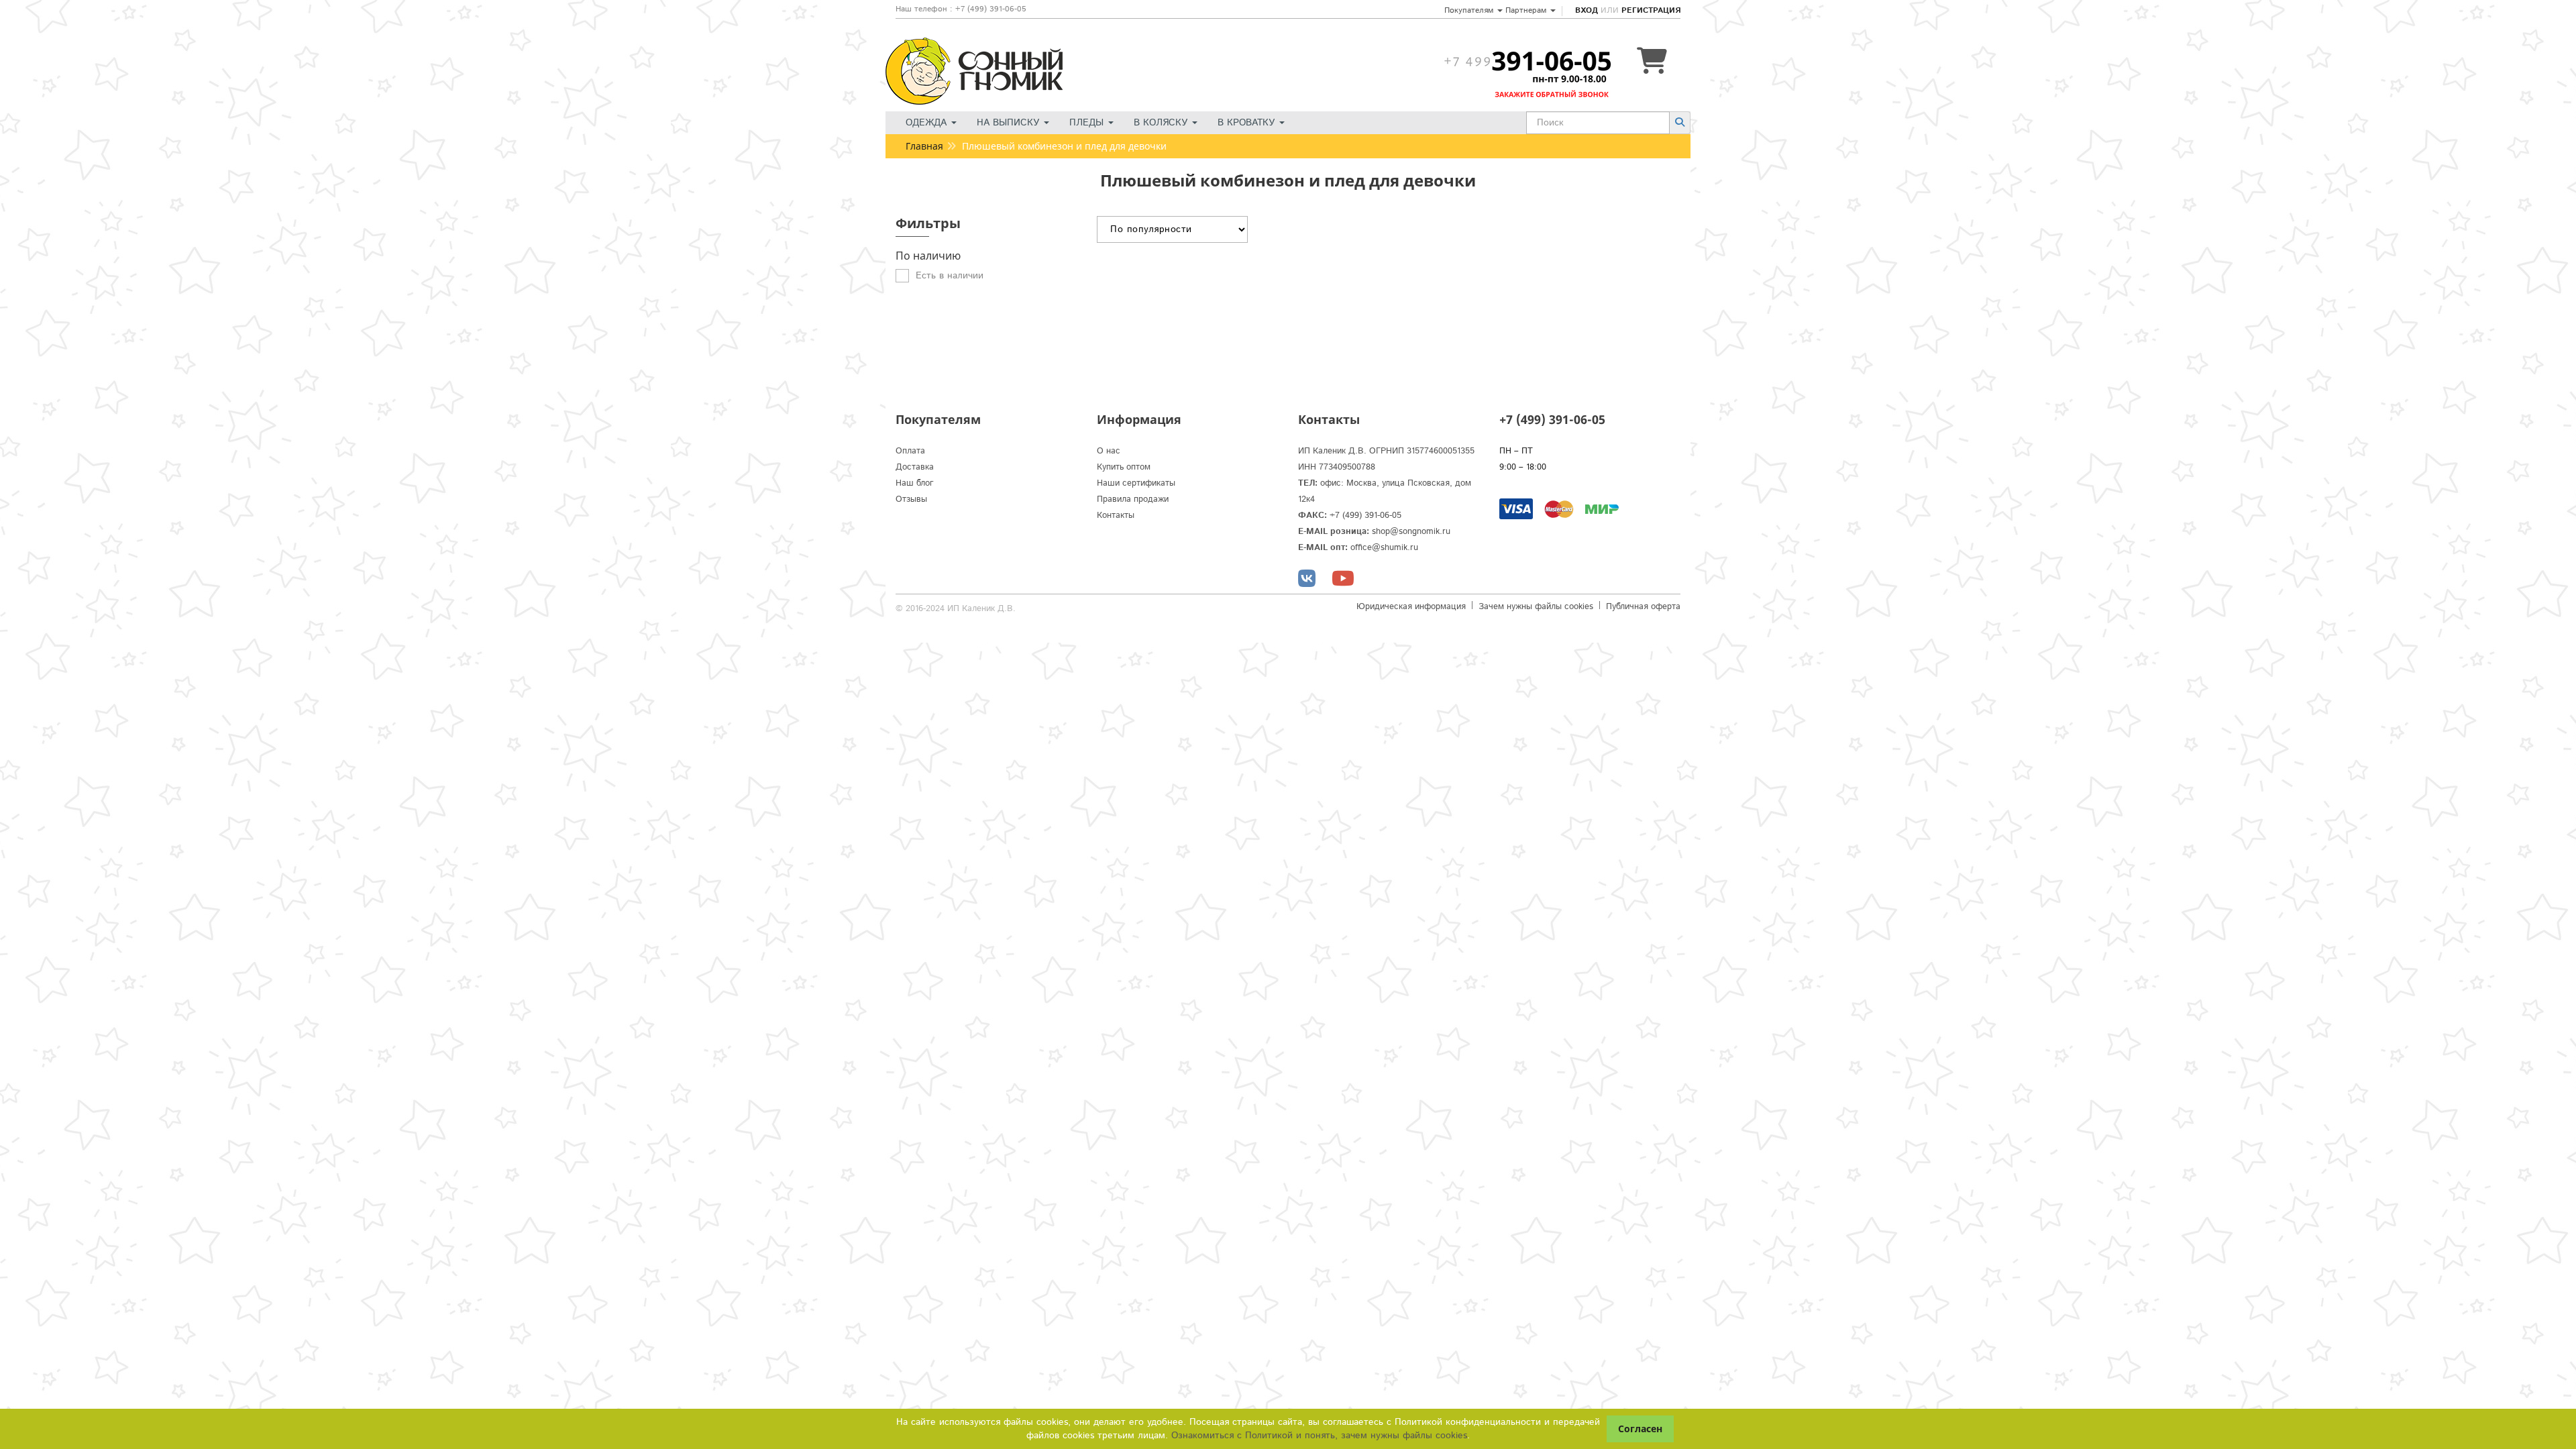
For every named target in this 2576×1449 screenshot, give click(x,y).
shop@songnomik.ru (1411, 532)
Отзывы (911, 499)
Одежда (928, 123)
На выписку (1010, 123)
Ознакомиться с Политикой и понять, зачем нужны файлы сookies (1319, 1436)
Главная (924, 146)
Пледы (1088, 123)
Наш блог (915, 483)
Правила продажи (1133, 499)
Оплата (910, 451)
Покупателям (1470, 10)
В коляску (1162, 123)
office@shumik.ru (1384, 548)
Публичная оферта (1643, 607)
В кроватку (1248, 123)
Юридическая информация (1411, 607)
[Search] (1680, 122)
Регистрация (1651, 10)
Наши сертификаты (1136, 483)
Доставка (915, 467)
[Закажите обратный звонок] (1527, 61)
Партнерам (1527, 10)
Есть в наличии (950, 276)
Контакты (1116, 516)
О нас (1109, 451)
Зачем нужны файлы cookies (1536, 607)
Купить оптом (1124, 467)
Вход (1587, 10)
